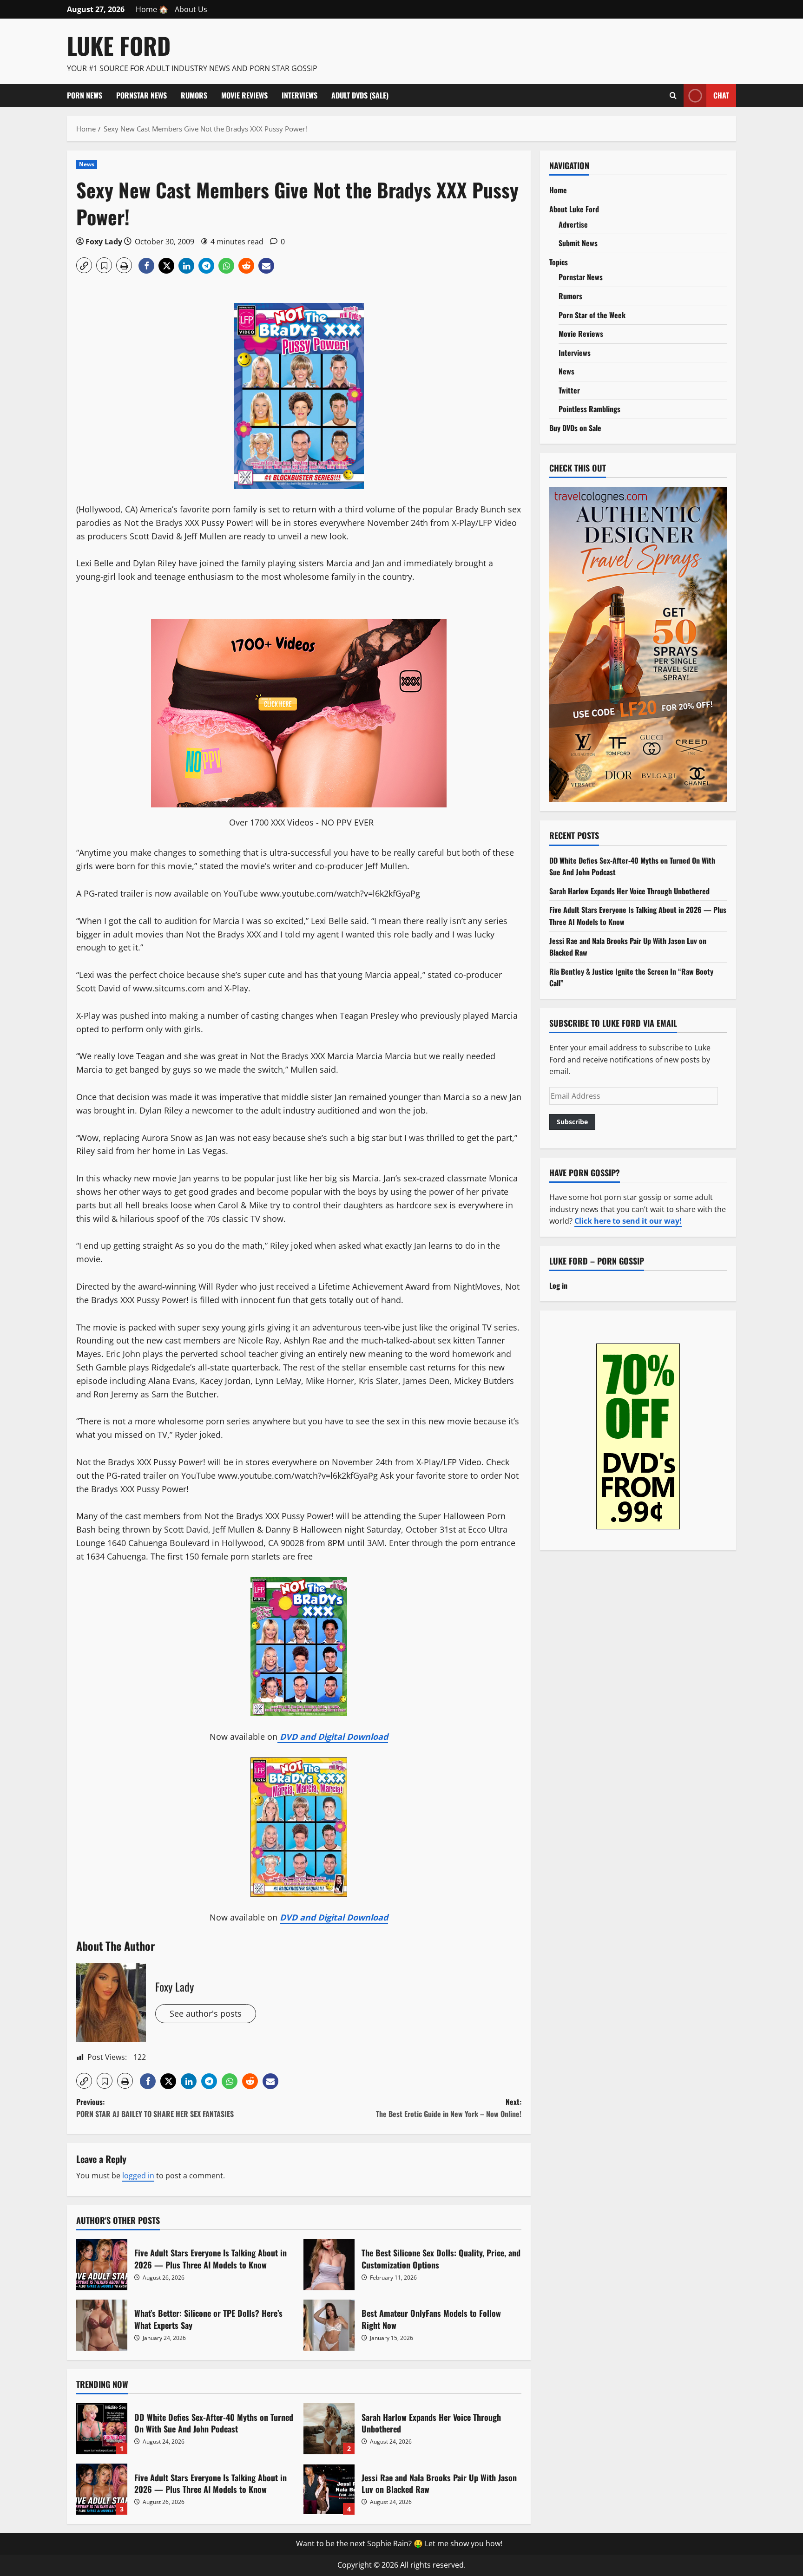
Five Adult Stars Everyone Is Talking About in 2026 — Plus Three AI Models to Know (102, 2265)
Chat (721, 95)
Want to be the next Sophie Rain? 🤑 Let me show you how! (399, 2543)
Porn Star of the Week (592, 315)
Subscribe (572, 1121)
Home (558, 190)
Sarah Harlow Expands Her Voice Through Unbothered (329, 2429)
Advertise (573, 224)
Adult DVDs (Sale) (360, 95)
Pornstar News (142, 95)
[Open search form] (673, 95)
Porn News (85, 95)
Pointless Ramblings (589, 409)
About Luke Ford (574, 209)
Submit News (578, 243)
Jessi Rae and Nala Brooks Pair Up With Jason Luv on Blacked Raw (329, 2489)
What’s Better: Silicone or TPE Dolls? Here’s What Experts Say (102, 2325)
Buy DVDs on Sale (575, 428)
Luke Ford (119, 45)
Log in (558, 1285)
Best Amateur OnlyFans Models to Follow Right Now (329, 2325)
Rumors (194, 95)
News (87, 164)
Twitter (569, 390)
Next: (449, 2108)
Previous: (155, 2108)
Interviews (299, 95)
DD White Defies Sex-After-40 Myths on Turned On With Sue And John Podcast (102, 2429)
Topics (559, 262)
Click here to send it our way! (628, 1221)
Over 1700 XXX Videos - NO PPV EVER (301, 822)
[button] (84, 265)
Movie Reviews (244, 95)
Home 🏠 (152, 9)
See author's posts (206, 2013)
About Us (191, 9)
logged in (138, 2176)
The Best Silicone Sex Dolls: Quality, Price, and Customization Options (329, 2265)
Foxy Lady (104, 242)
